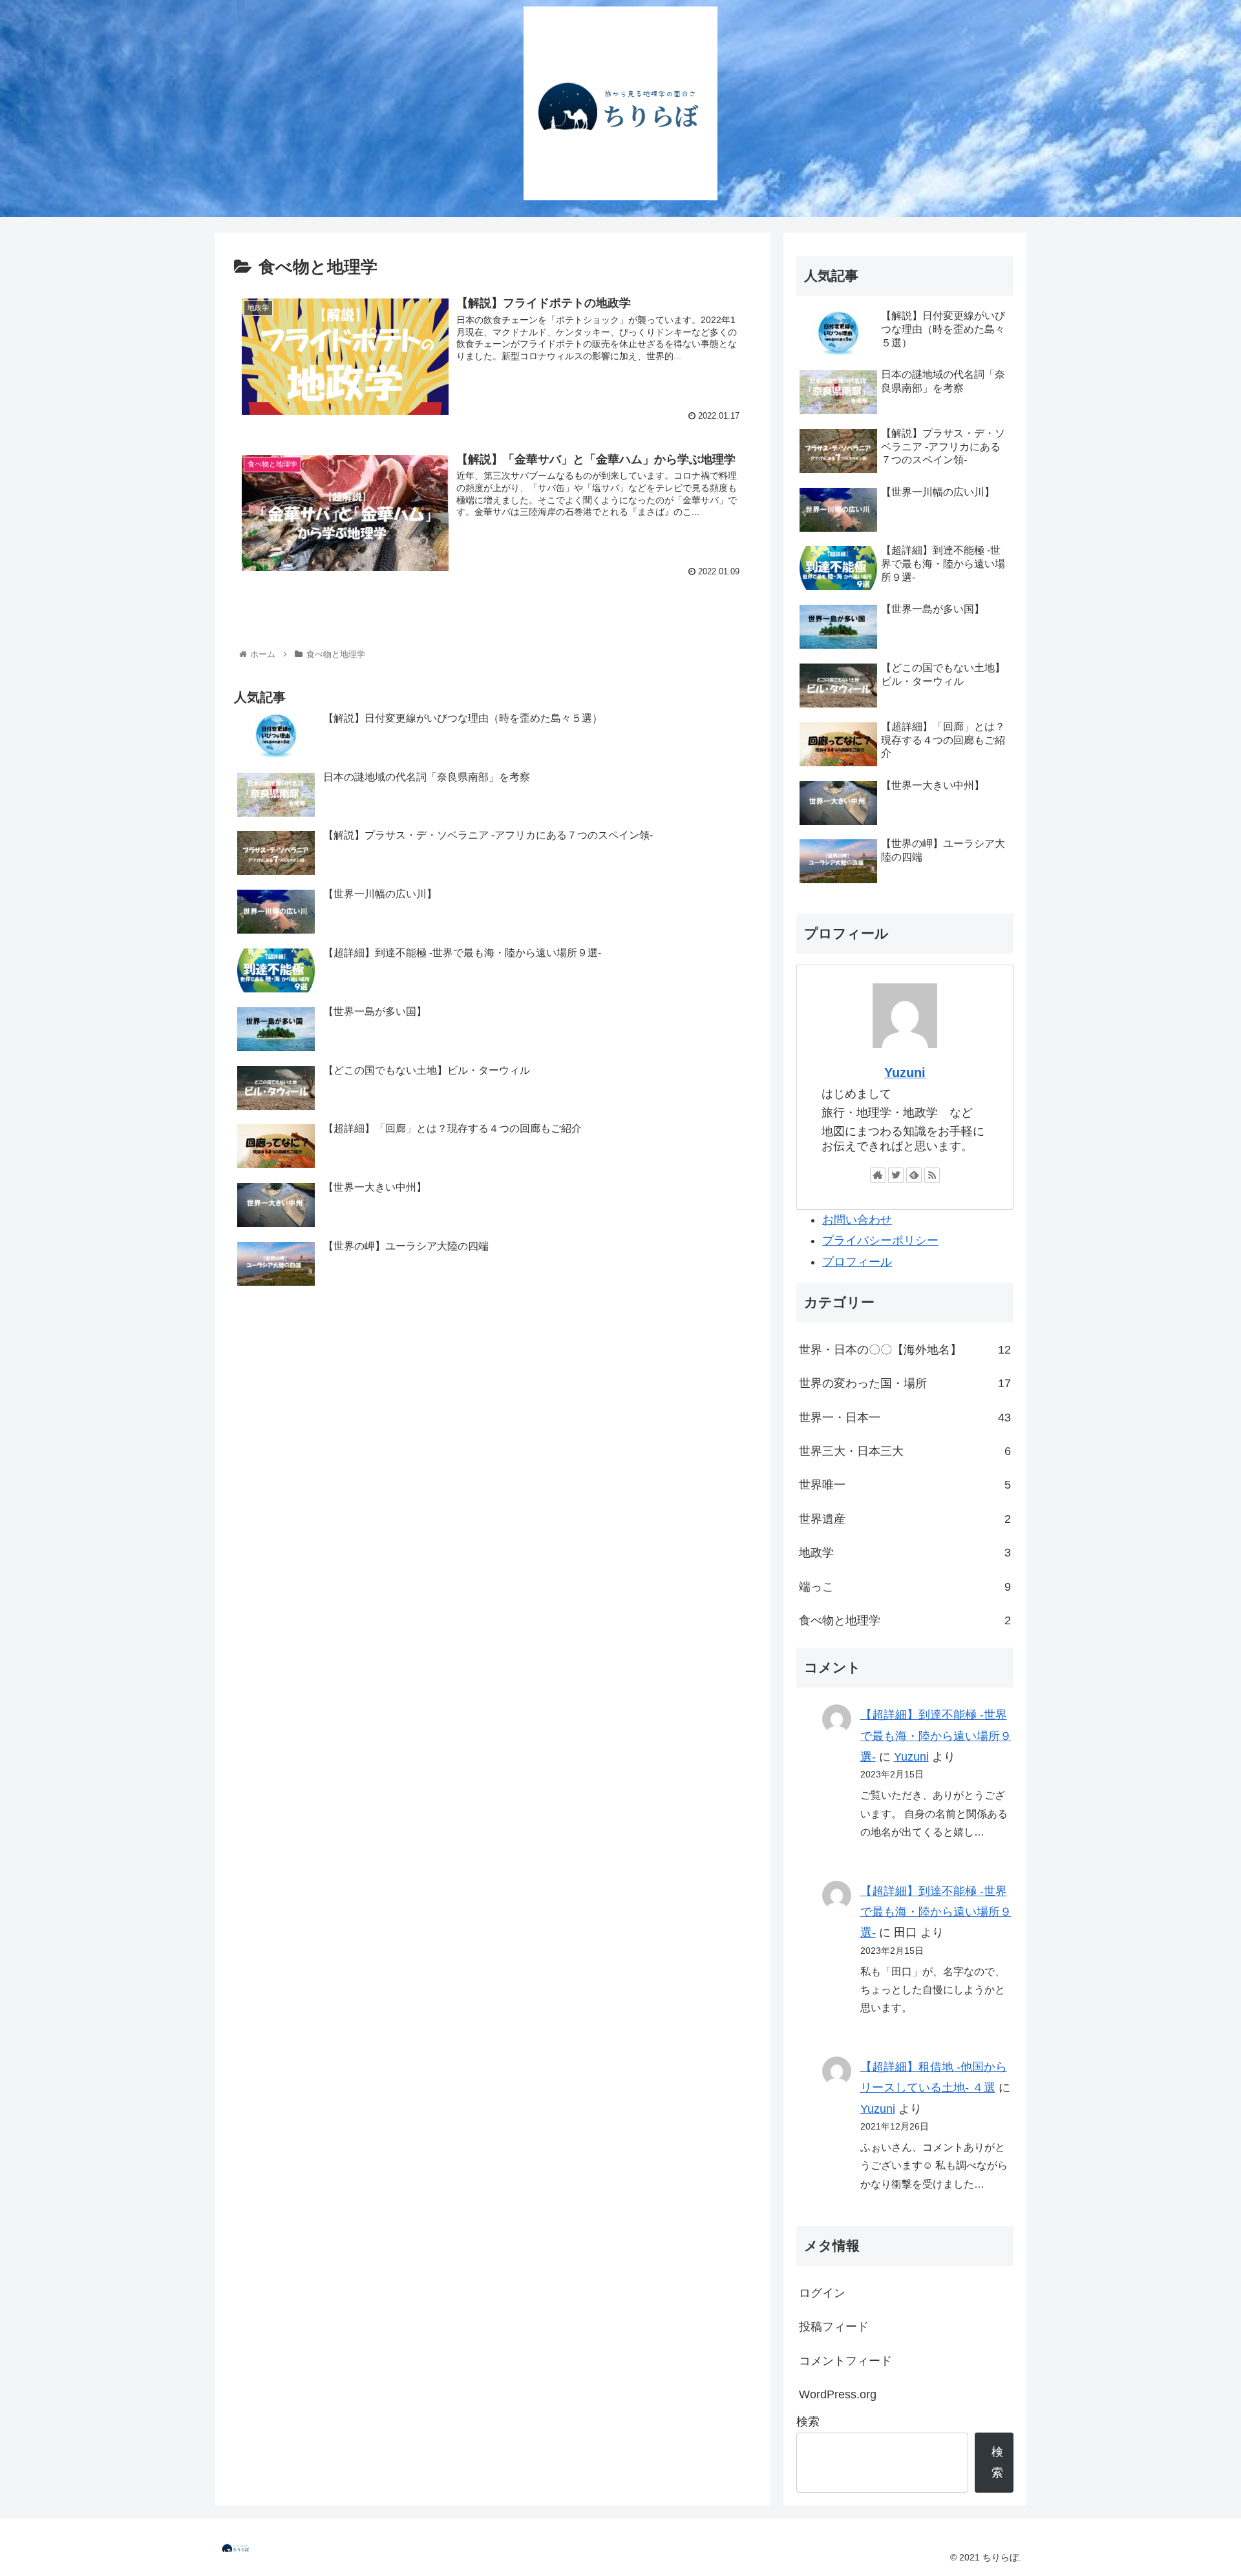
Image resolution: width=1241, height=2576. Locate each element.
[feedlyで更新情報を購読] (914, 1175)
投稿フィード (834, 2327)
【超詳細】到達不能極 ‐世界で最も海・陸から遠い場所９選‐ (936, 1736)
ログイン (822, 2293)
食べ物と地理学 (905, 1620)
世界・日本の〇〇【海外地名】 (905, 1350)
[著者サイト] (878, 1175)
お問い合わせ (857, 1220)
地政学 (905, 1553)
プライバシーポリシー (880, 1241)
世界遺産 (905, 1519)
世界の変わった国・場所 (905, 1383)
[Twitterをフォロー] (896, 1175)
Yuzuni (905, 1073)
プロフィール (857, 1262)
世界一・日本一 (905, 1418)
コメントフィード (845, 2361)
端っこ (905, 1587)
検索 (808, 2422)
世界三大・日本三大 (905, 1451)
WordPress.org (838, 2394)
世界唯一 (905, 1485)
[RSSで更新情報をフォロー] (932, 1175)
